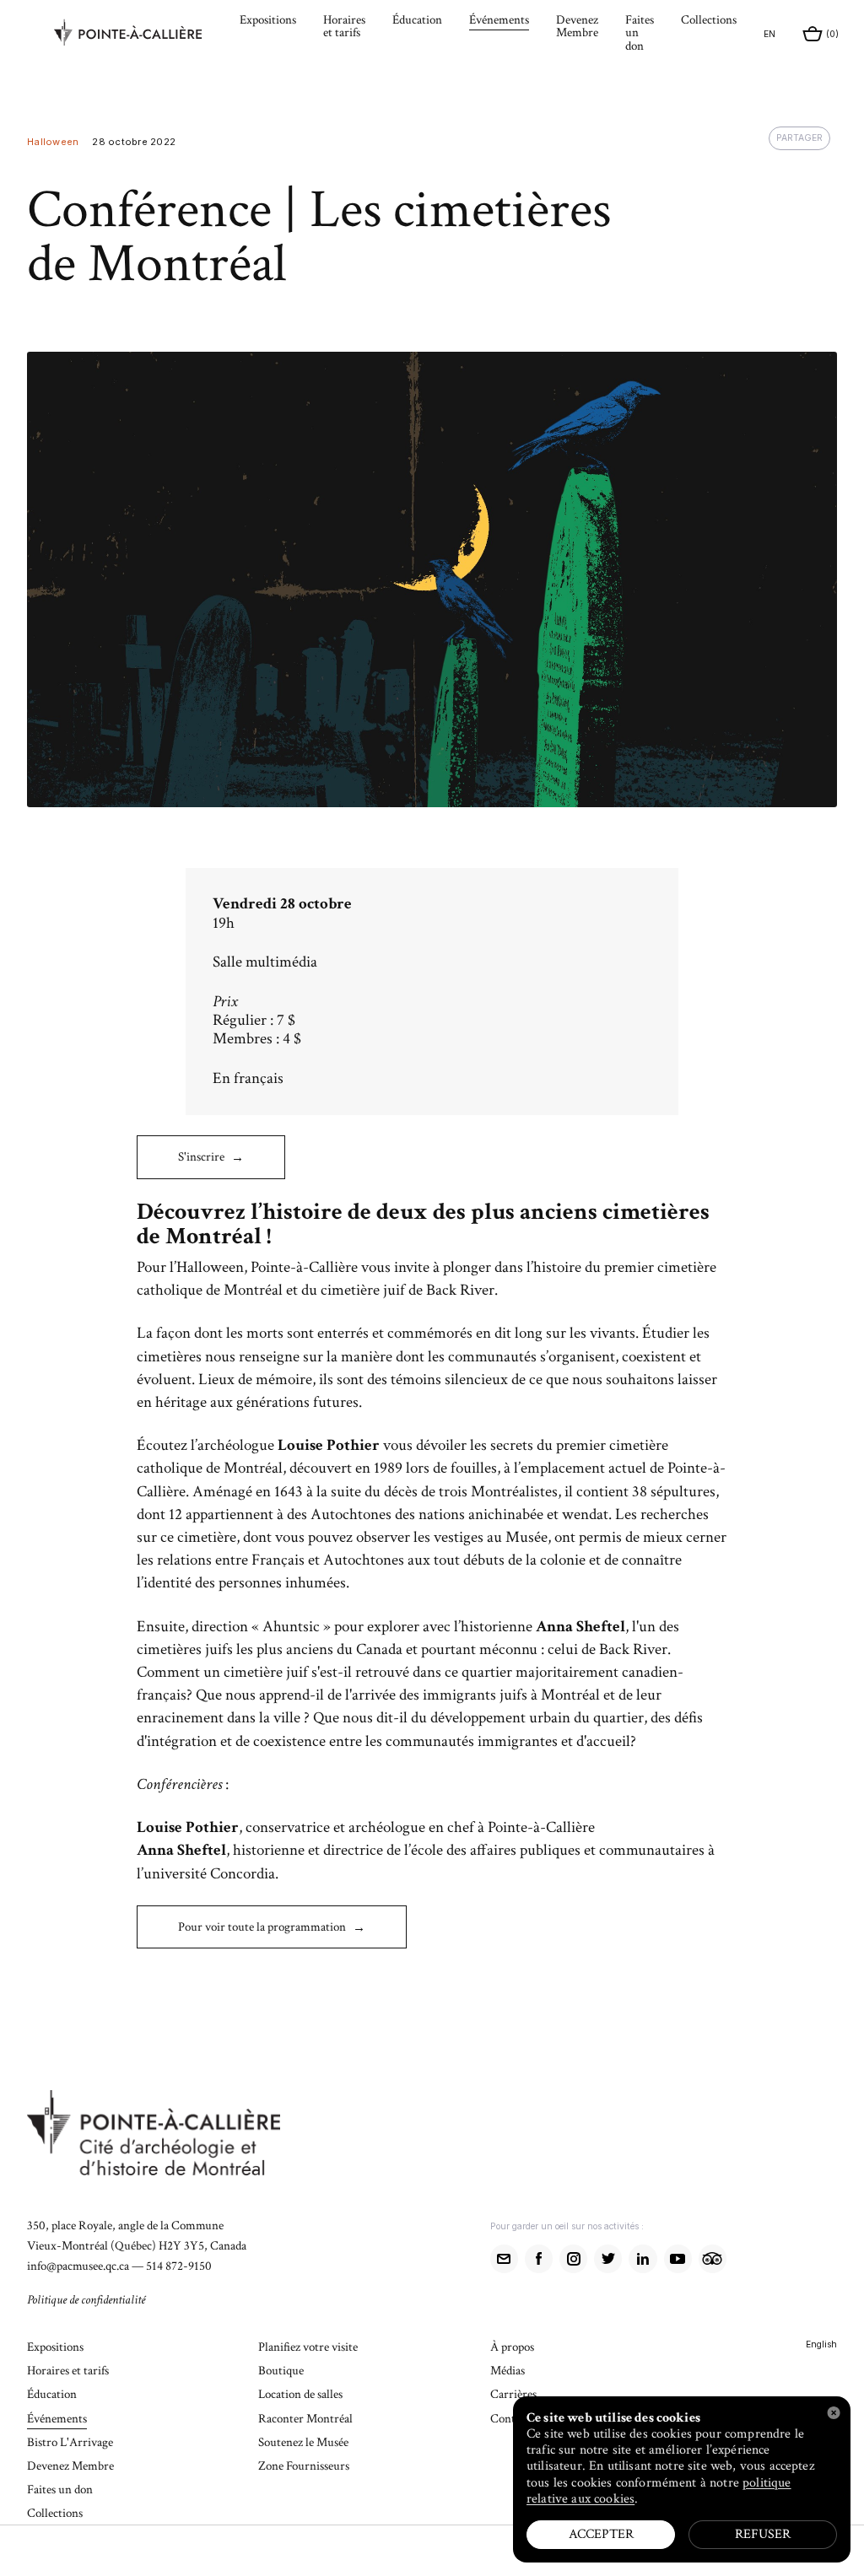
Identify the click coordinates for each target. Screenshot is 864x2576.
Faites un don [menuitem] (640, 33)
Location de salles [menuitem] (300, 2395)
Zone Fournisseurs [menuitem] (304, 2467)
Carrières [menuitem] (513, 2395)
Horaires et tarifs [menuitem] (344, 27)
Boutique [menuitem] (281, 2371)
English (821, 2344)
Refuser (763, 2534)
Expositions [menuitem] (268, 21)
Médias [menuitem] (508, 2371)
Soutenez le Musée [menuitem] (303, 2443)
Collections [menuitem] (709, 21)
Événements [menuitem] (499, 21)
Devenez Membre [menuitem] (577, 27)
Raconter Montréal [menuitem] (305, 2420)
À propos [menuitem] (512, 2348)
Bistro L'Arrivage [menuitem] (70, 2443)
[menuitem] (140, 35)
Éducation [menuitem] (417, 21)
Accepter (601, 2534)
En (769, 34)
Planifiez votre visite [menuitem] (308, 2348)
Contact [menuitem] (510, 2420)
